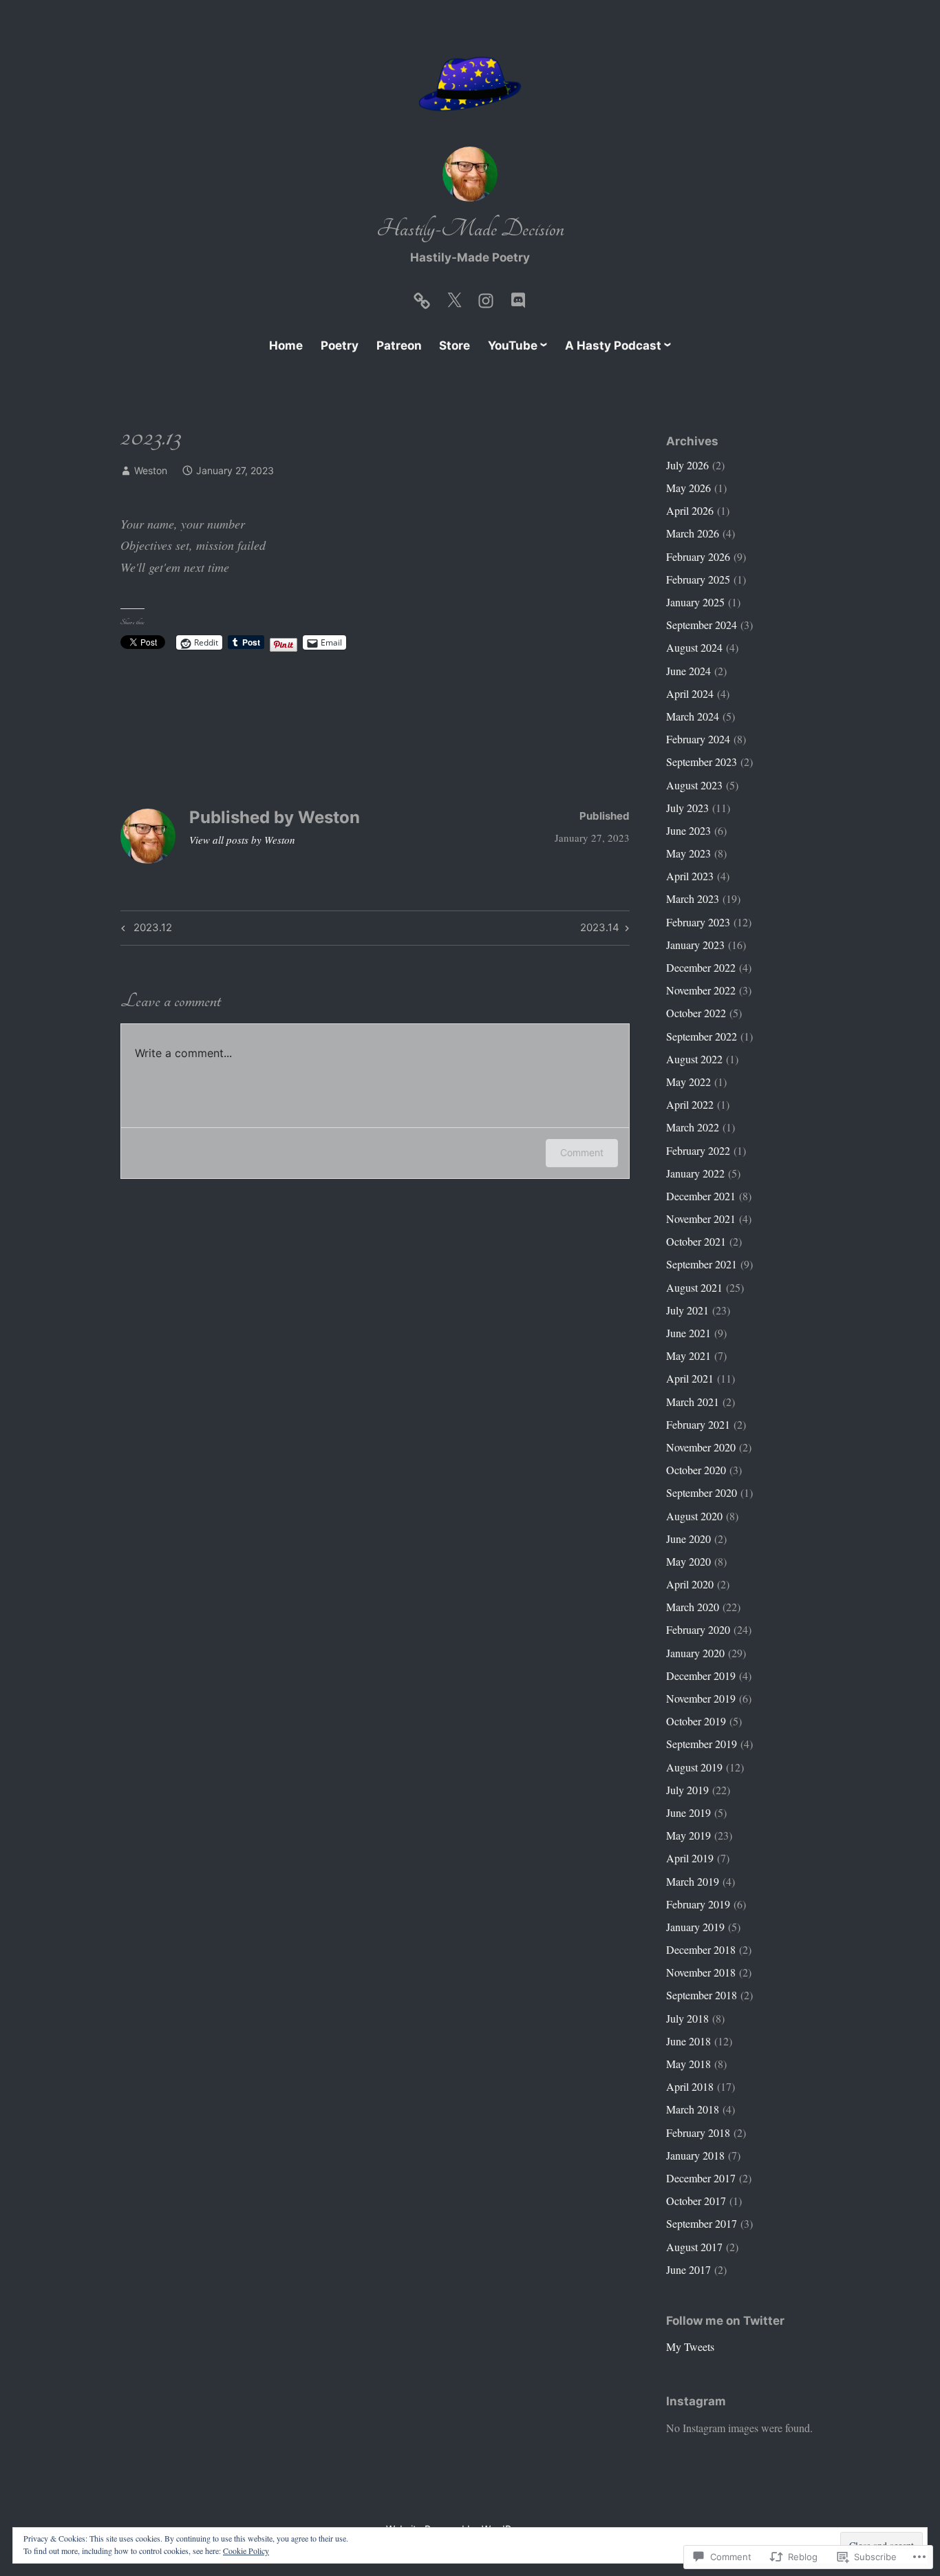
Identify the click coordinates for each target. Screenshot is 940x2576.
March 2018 (693, 2109)
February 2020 (698, 1629)
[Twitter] (454, 297)
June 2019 (688, 1812)
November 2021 (701, 1218)
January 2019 (695, 1927)
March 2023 (693, 898)
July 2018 (687, 2018)
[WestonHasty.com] (422, 297)
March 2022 (693, 1127)
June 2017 (688, 2269)
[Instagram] (486, 297)
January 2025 (695, 602)
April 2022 (690, 1104)
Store (455, 345)
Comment (582, 1152)
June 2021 (688, 1333)
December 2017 (701, 2178)
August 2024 (694, 647)
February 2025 (698, 579)
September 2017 (702, 2223)
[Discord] (518, 297)
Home (286, 345)
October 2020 (696, 1470)
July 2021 (687, 1310)
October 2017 (696, 2201)
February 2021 (698, 1424)
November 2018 (701, 1972)
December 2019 (701, 1675)
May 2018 (688, 2064)
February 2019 (698, 1904)
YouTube (513, 345)
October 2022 (696, 1013)
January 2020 (695, 1653)
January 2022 (695, 1173)
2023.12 (145, 930)
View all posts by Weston (242, 840)
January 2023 (695, 945)
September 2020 (702, 1492)
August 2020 (694, 1516)
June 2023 (688, 830)
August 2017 (694, 2247)
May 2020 (688, 1561)
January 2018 (695, 2155)
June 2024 (688, 671)
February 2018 (698, 2132)
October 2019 (696, 1721)
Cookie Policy (246, 2551)
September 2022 (702, 1036)
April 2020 (690, 1584)
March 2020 (693, 1607)
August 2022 (694, 1059)
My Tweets (690, 2346)
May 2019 (688, 1835)
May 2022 (688, 1082)
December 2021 (701, 1196)
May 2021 (688, 1355)
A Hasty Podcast (613, 345)
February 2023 (698, 922)
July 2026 (687, 465)
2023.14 (600, 930)
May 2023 (688, 853)
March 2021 (693, 1402)
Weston (151, 470)
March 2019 (693, 1881)
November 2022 (701, 990)
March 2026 (693, 533)
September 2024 (702, 625)
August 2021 (694, 1287)
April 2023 (690, 876)
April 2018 (690, 2086)
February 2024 (698, 739)
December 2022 (701, 967)
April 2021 (690, 1378)
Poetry (340, 345)
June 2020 (688, 1539)
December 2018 (701, 1949)
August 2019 (694, 1767)
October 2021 (696, 1241)
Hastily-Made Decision (470, 229)
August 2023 (694, 785)
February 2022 (698, 1150)
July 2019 (687, 1790)
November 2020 (701, 1447)
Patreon (399, 345)
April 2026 (690, 510)
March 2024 (693, 716)
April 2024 (690, 693)
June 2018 (688, 2041)
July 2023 (687, 808)
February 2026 (698, 556)
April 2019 (690, 1858)
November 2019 (701, 1698)
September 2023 (702, 762)
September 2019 (702, 1744)
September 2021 (702, 1264)
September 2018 (702, 1995)
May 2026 (688, 488)
